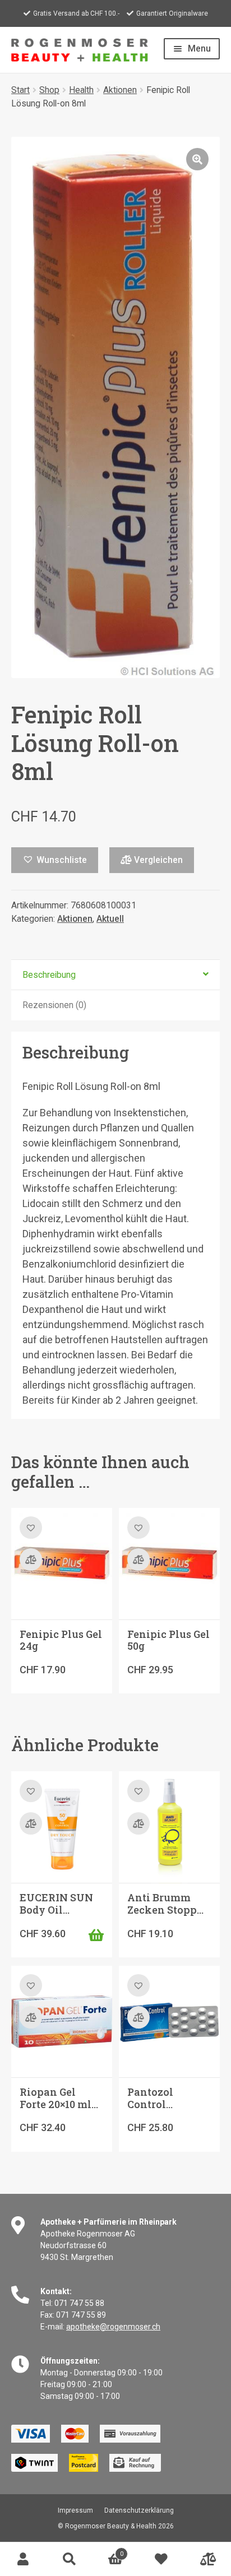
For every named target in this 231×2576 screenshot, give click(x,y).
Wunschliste (161, 2559)
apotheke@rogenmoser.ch (113, 2327)
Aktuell (110, 919)
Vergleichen (157, 860)
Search (69, 2559)
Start (20, 90)
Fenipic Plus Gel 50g (168, 1640)
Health (81, 90)
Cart (108, 2551)
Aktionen (120, 90)
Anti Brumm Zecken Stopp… (165, 1904)
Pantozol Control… (150, 2098)
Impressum (75, 2510)
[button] (197, 159)
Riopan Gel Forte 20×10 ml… (59, 2098)
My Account (23, 2559)
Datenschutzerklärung (139, 2510)
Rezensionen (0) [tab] (54, 1005)
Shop (49, 90)
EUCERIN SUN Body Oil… (56, 1904)
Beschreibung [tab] (49, 975)
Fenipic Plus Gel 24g (61, 1640)
